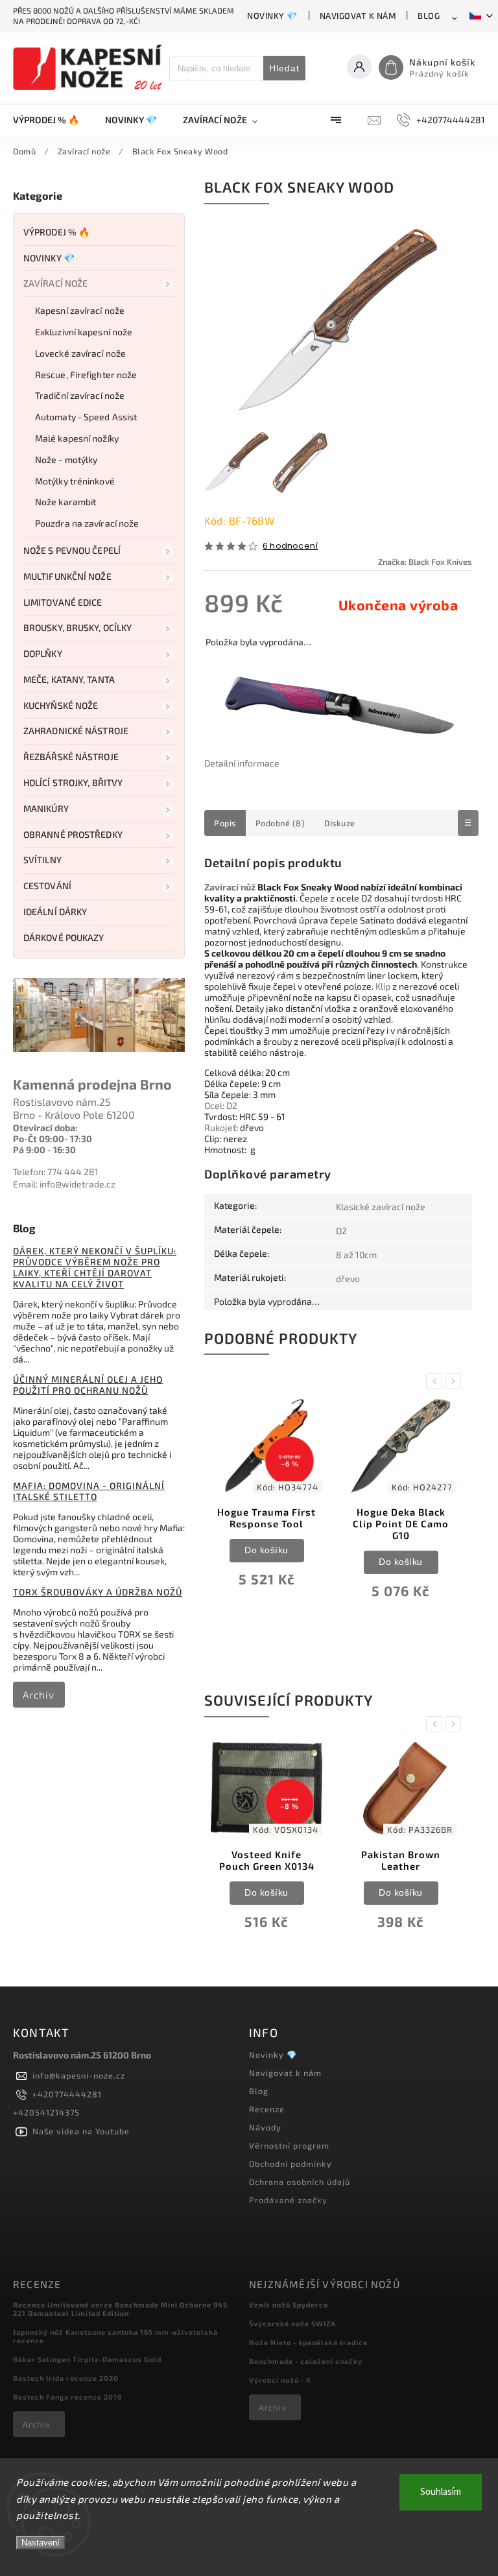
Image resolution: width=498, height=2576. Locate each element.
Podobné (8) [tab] (280, 823)
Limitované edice (63, 602)
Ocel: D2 (221, 1105)
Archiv (39, 1695)
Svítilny (42, 860)
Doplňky (43, 653)
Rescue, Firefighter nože (86, 375)
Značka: (425, 562)
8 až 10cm (356, 1255)
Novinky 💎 (272, 16)
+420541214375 (46, 2112)
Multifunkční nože (67, 576)
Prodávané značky (288, 2200)
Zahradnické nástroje (76, 731)
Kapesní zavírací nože (80, 310)
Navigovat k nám (358, 16)
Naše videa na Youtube (81, 2131)
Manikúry (46, 808)
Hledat (284, 68)
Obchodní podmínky (290, 2164)
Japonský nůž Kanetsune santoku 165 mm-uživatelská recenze (115, 2336)
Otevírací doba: (45, 1127)
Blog (429, 16)
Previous (436, 1381)
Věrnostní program (289, 2145)
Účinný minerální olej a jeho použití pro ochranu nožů (88, 1385)
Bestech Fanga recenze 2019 (67, 2397)
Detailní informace (242, 763)
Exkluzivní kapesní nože (84, 332)
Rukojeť (220, 1127)
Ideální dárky (55, 912)
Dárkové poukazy (64, 937)
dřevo (348, 1279)
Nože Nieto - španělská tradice (308, 2342)
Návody (265, 2127)
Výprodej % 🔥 (56, 232)
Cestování (47, 886)
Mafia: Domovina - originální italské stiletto (89, 1491)
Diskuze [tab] (340, 823)
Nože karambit (65, 502)
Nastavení (41, 2543)
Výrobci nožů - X (280, 2380)
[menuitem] (53, 120)
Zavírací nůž (230, 887)
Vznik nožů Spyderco (289, 2305)
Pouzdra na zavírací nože (87, 523)
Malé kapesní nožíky (77, 438)
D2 (341, 1231)
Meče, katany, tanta (69, 679)
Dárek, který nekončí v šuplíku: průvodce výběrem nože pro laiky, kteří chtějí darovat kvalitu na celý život (95, 1267)
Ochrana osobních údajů (300, 2182)
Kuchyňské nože (61, 705)
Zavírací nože (55, 283)
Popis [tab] (225, 823)
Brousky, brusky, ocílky (77, 627)
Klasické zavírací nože (381, 1207)
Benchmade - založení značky (306, 2361)
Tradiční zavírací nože (80, 395)
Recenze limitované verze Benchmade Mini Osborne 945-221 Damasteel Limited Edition (122, 2309)
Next (455, 1381)
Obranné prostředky (73, 834)
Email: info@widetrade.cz (64, 1184)
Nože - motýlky (66, 459)
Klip (383, 986)
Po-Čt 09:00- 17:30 (53, 1139)
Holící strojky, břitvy (73, 782)
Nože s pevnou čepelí (72, 550)
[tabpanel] (267, 1502)
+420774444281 (67, 2094)
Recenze (267, 2109)
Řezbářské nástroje (71, 757)
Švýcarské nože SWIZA (292, 2323)
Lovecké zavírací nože (80, 353)
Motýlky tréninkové (75, 481)
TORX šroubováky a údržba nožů (98, 1592)
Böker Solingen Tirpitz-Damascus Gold (87, 2359)
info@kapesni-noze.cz (79, 2075)
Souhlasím (441, 2492)
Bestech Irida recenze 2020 (66, 2378)
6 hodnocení (290, 546)
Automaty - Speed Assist (86, 417)
